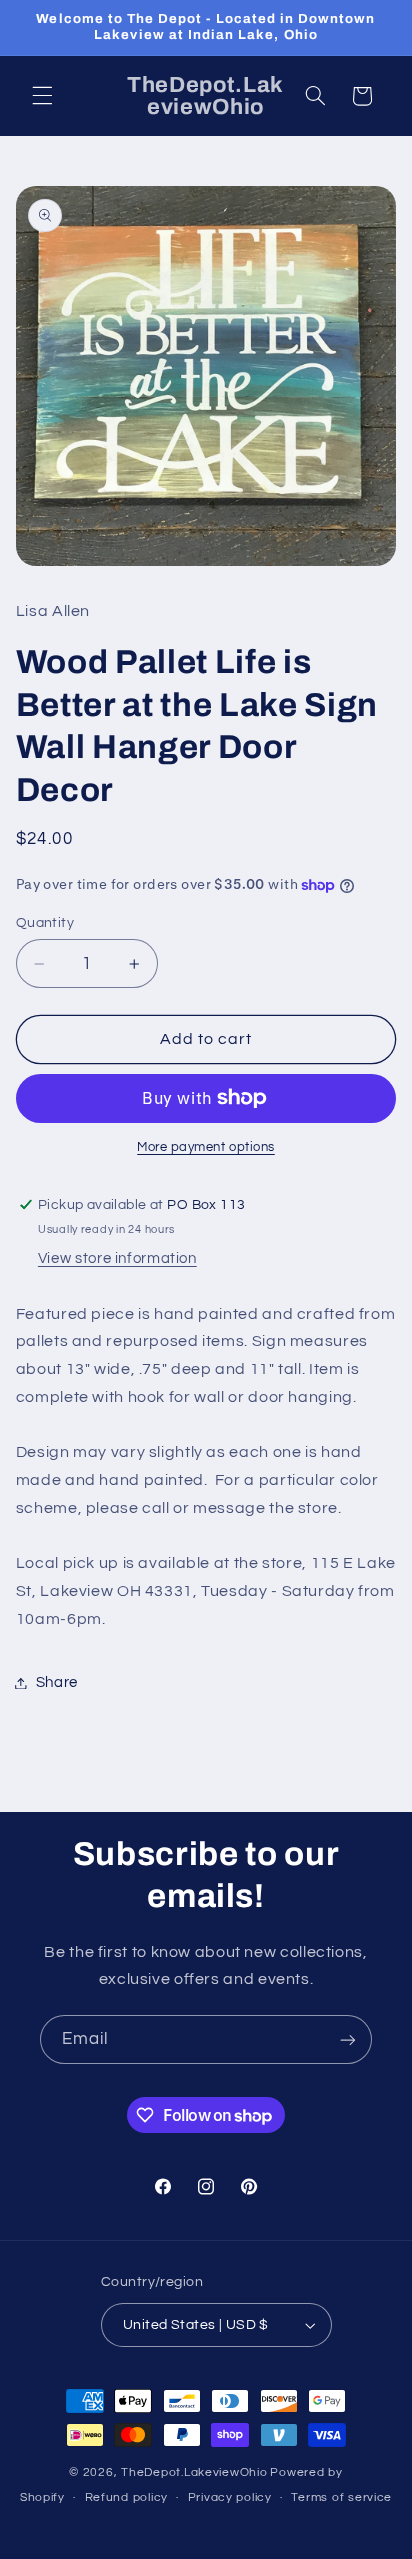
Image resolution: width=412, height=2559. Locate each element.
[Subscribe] (348, 2039)
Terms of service (341, 2497)
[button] (42, 96)
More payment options (206, 1147)
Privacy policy (230, 2497)
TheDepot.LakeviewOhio (194, 2472)
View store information (117, 1258)
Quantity (45, 923)
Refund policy (127, 2497)
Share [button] (57, 1682)
